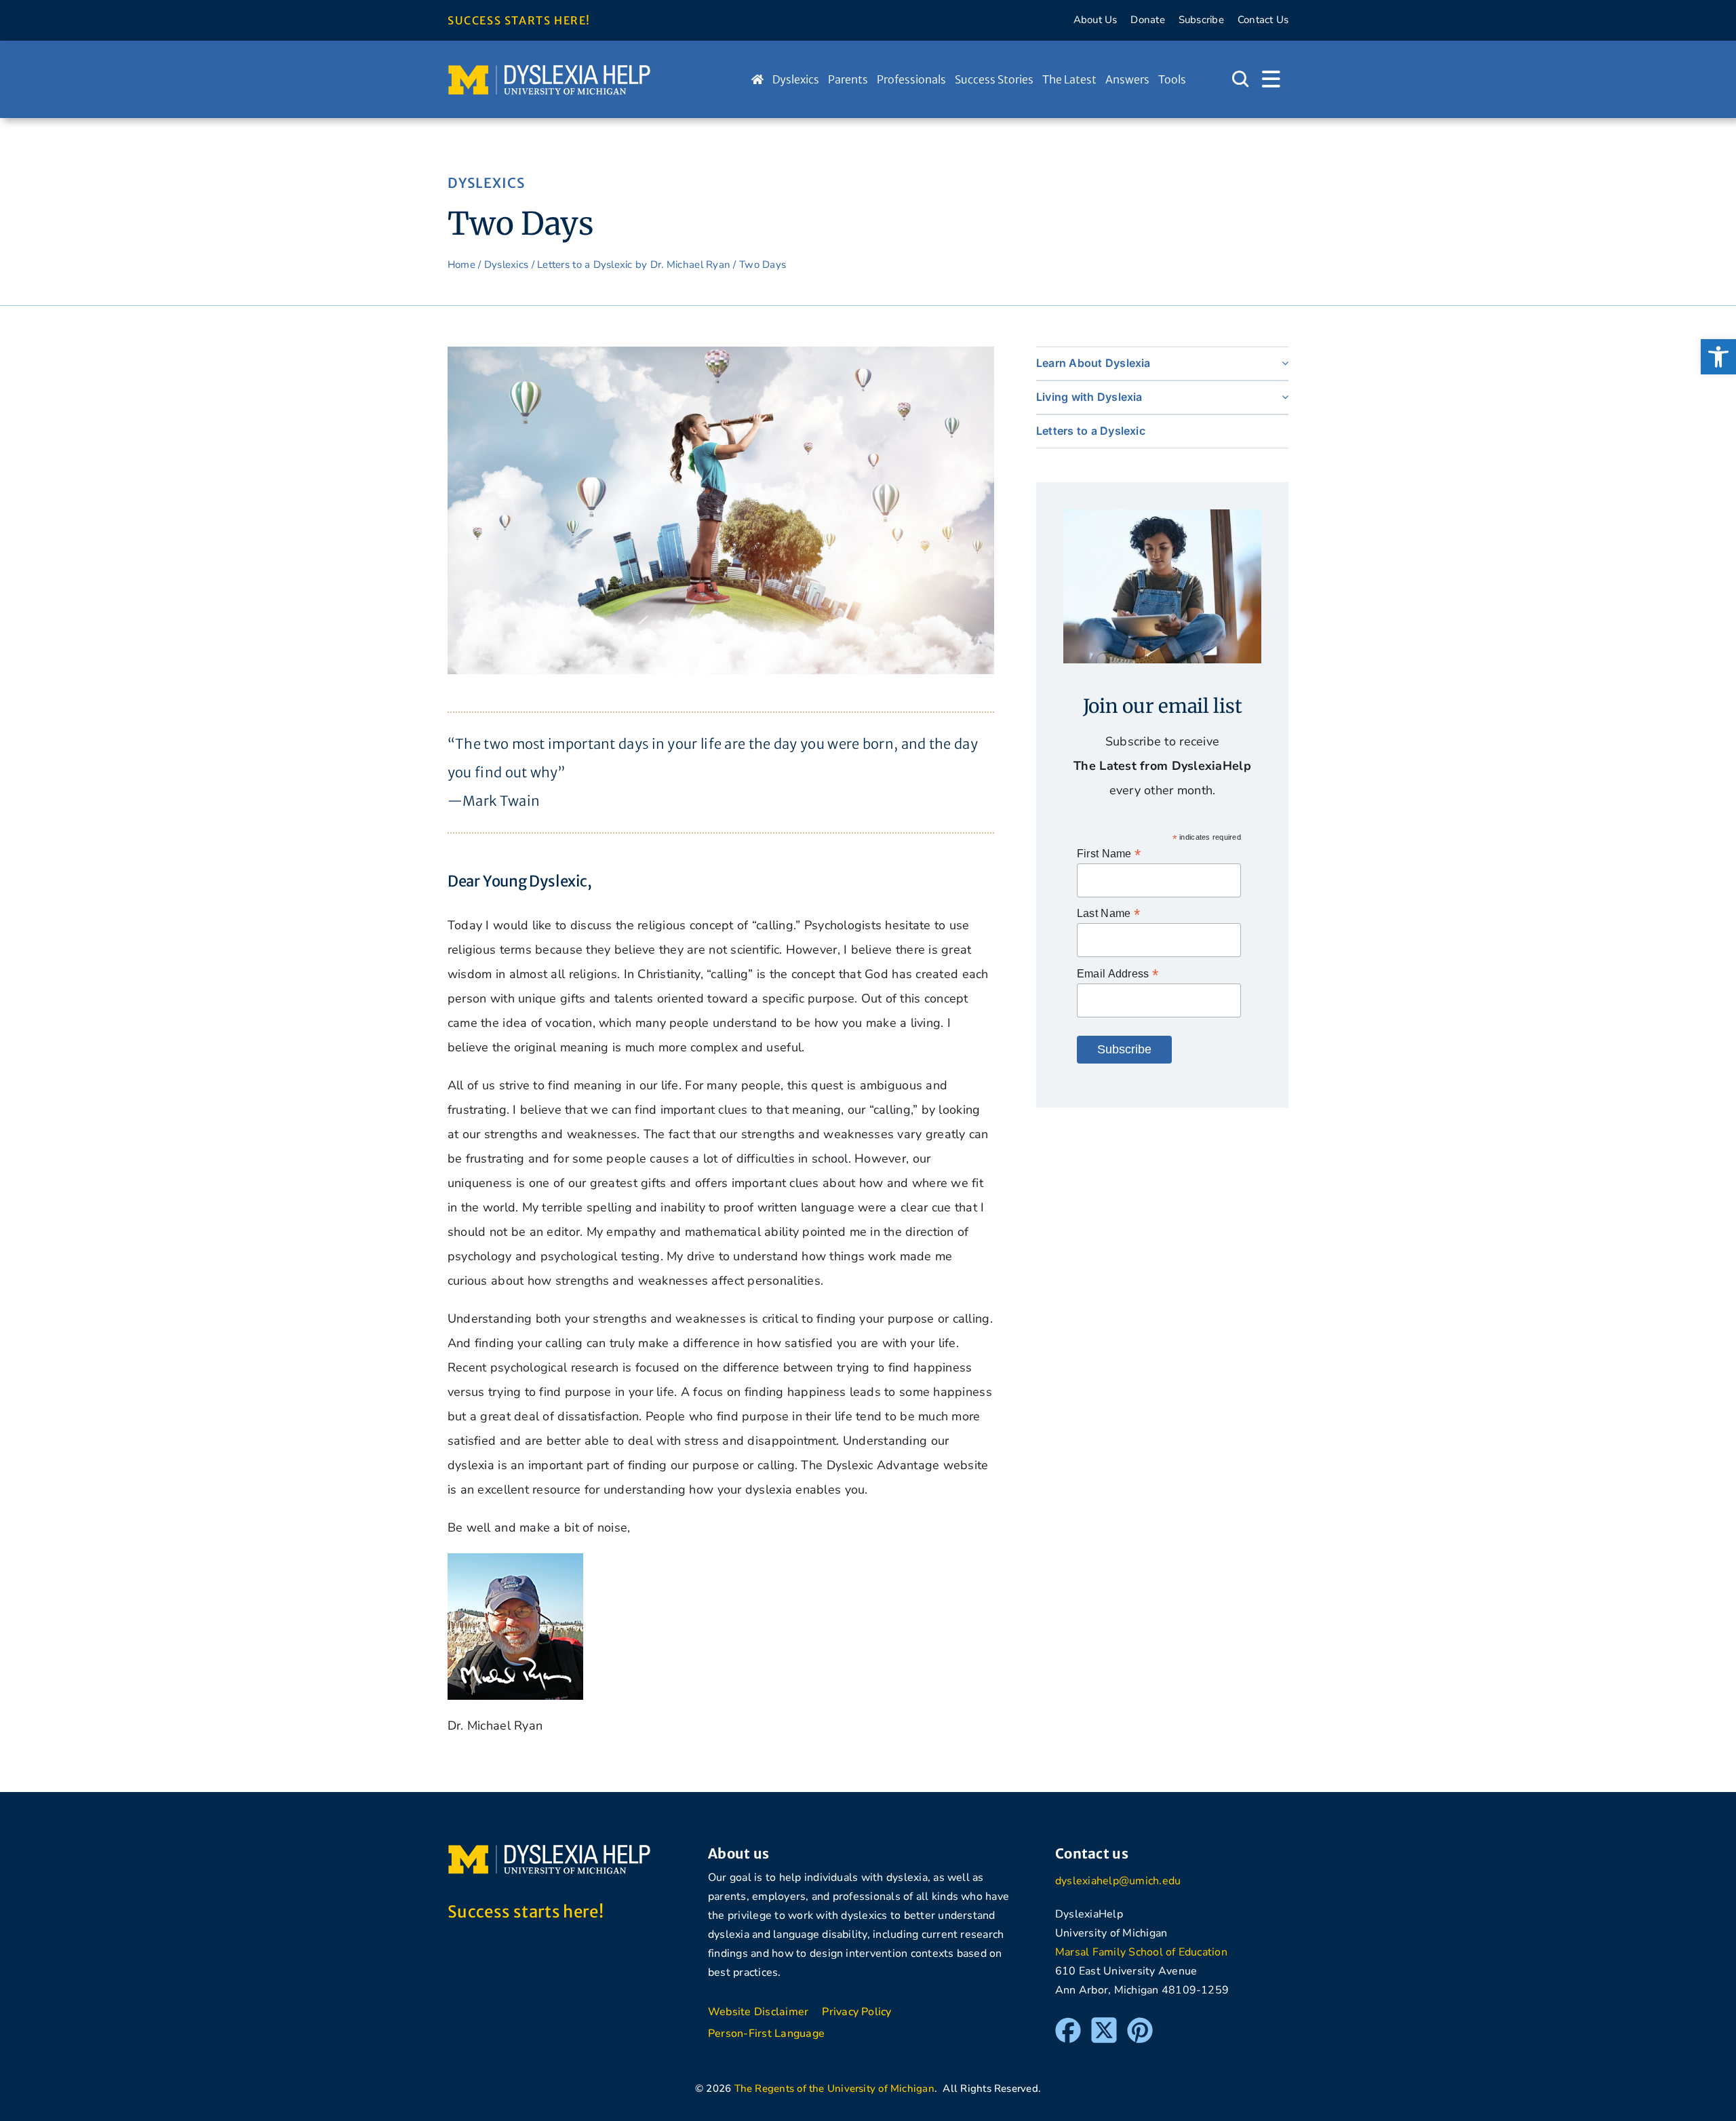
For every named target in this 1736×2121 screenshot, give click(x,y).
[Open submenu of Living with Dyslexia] (1282, 397)
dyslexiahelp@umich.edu (1118, 1881)
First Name (1109, 854)
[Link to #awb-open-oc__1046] (1240, 79)
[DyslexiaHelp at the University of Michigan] (549, 69)
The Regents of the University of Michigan (834, 2088)
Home (461, 265)
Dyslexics (506, 265)
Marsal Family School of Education (1141, 1952)
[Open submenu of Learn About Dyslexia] (1282, 363)
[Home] (757, 79)
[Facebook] (1068, 2023)
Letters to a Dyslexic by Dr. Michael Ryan (634, 265)
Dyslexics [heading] (486, 183)
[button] (1718, 357)
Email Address (1118, 974)
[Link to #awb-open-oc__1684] (1271, 79)
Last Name (1108, 913)
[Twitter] (1104, 2023)
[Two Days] (721, 353)
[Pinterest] (1140, 2023)
